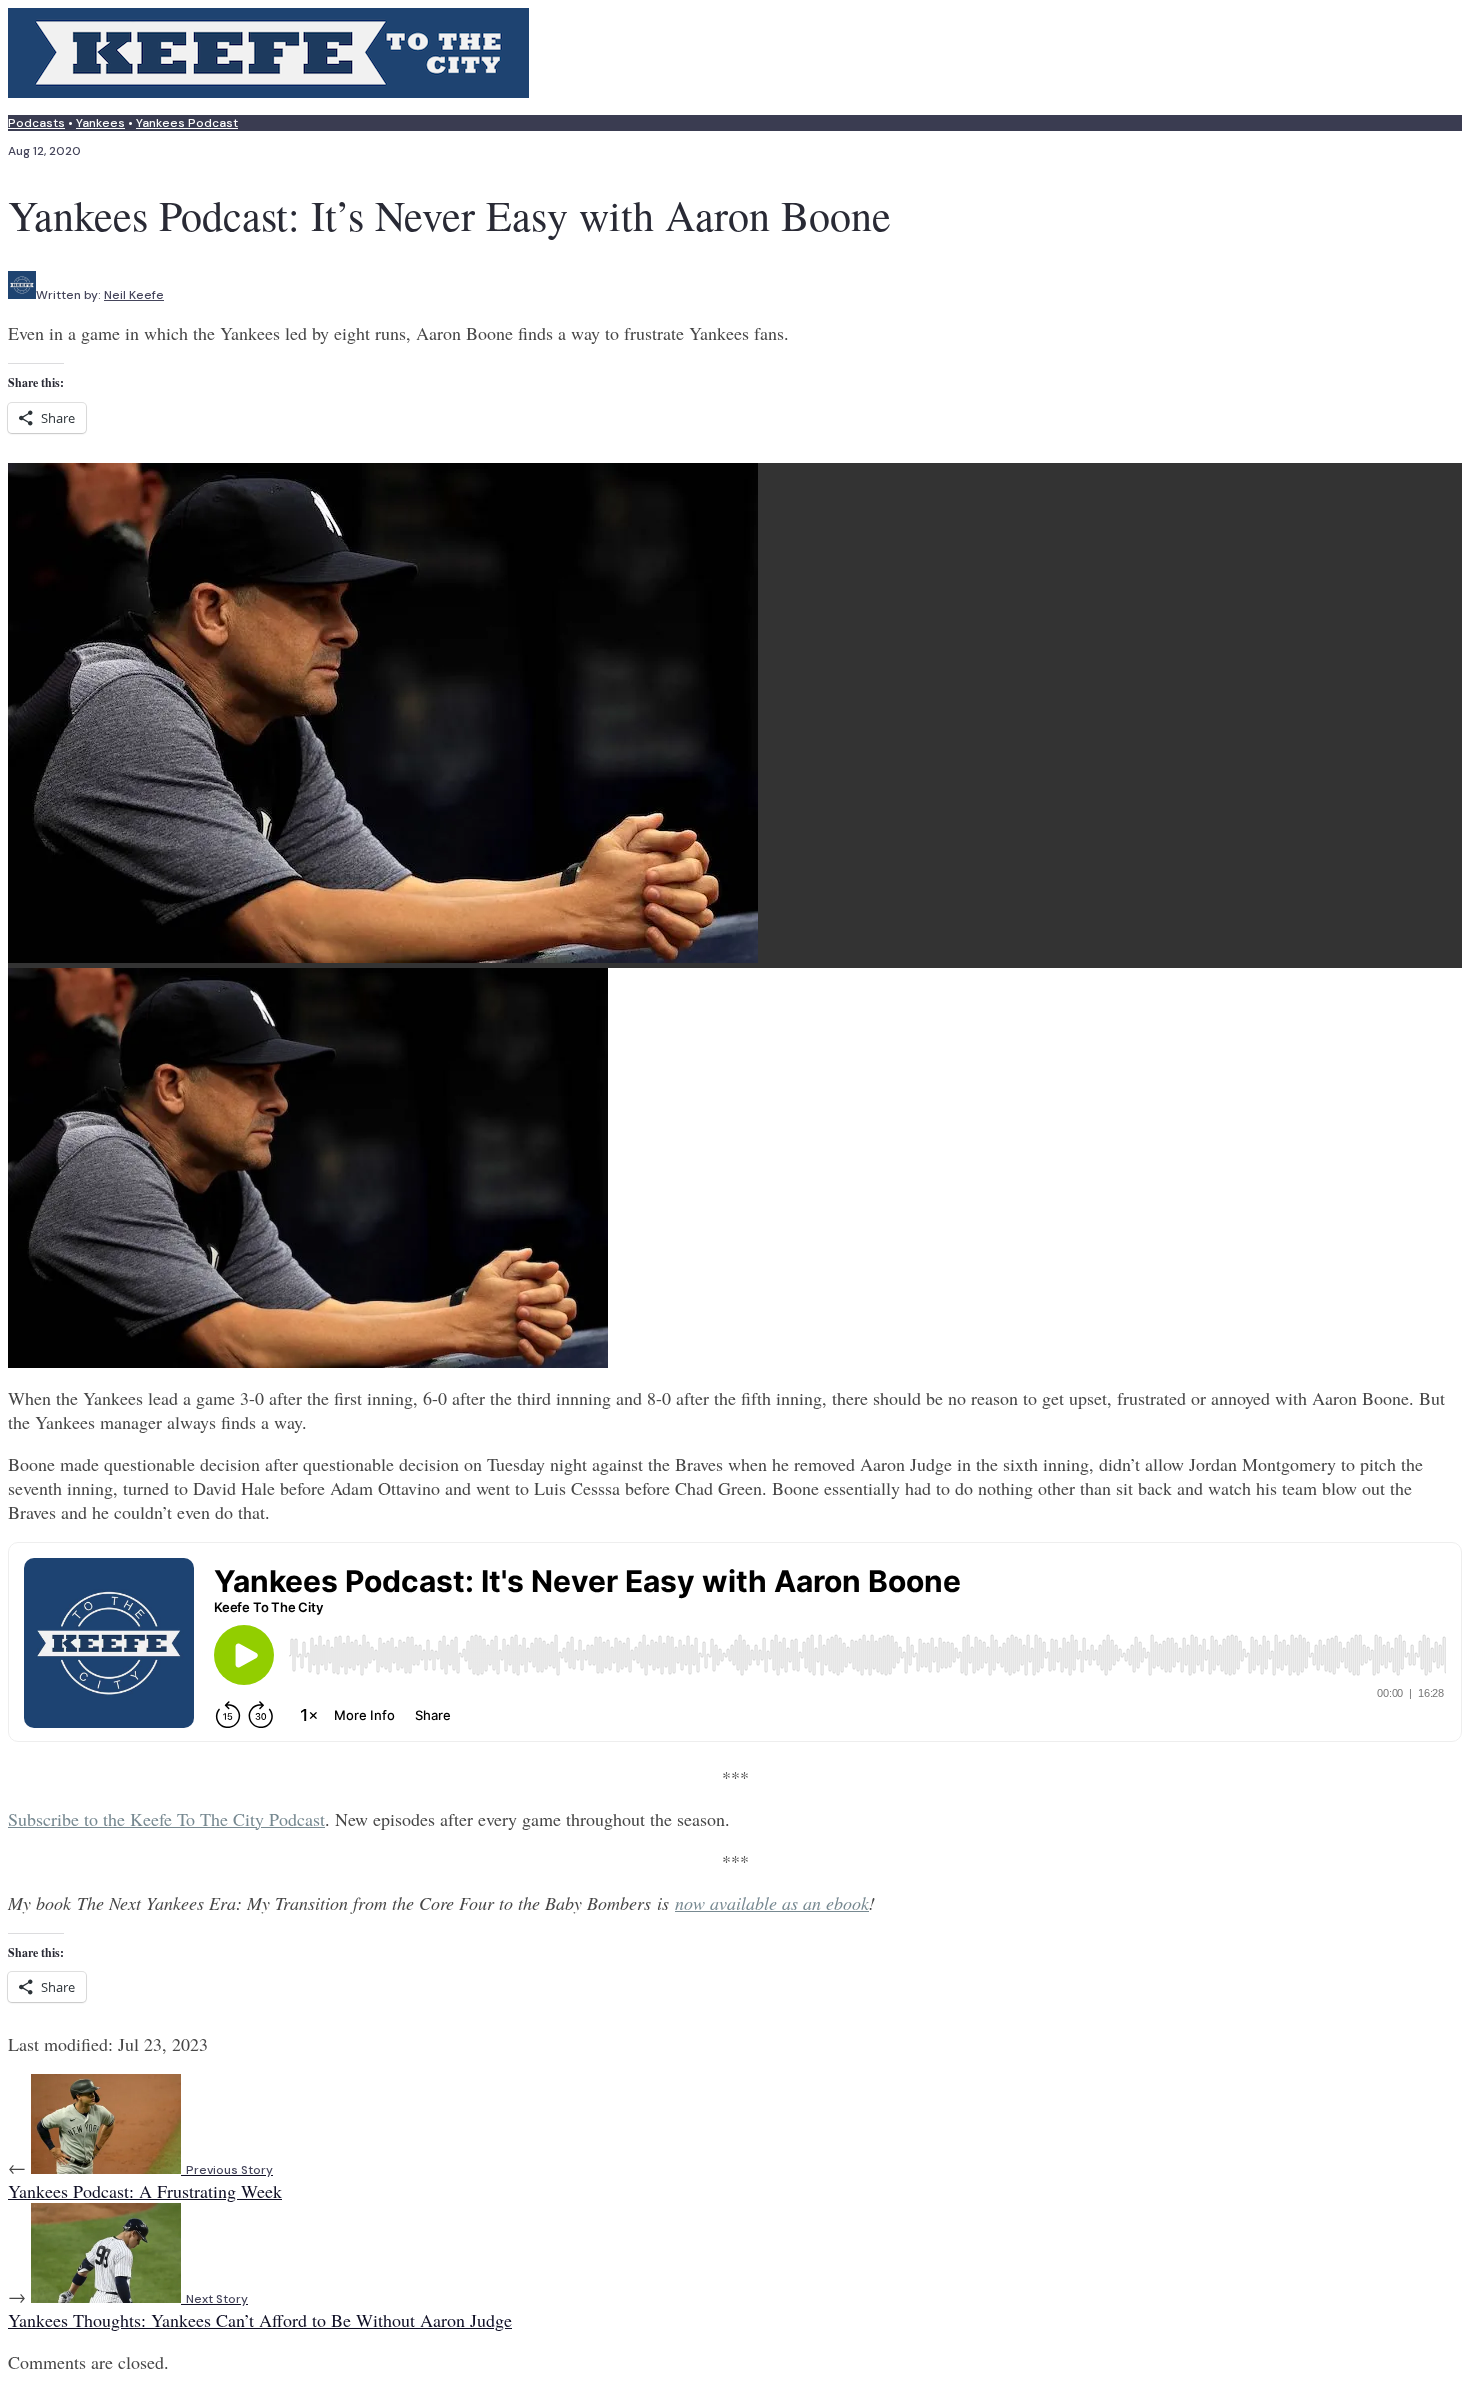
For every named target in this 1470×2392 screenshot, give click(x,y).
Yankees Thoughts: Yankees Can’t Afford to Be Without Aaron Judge (260, 2311)
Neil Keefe (134, 295)
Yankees (100, 123)
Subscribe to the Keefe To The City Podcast (166, 1819)
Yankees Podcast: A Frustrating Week (145, 2182)
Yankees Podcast (187, 123)
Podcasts (36, 123)
